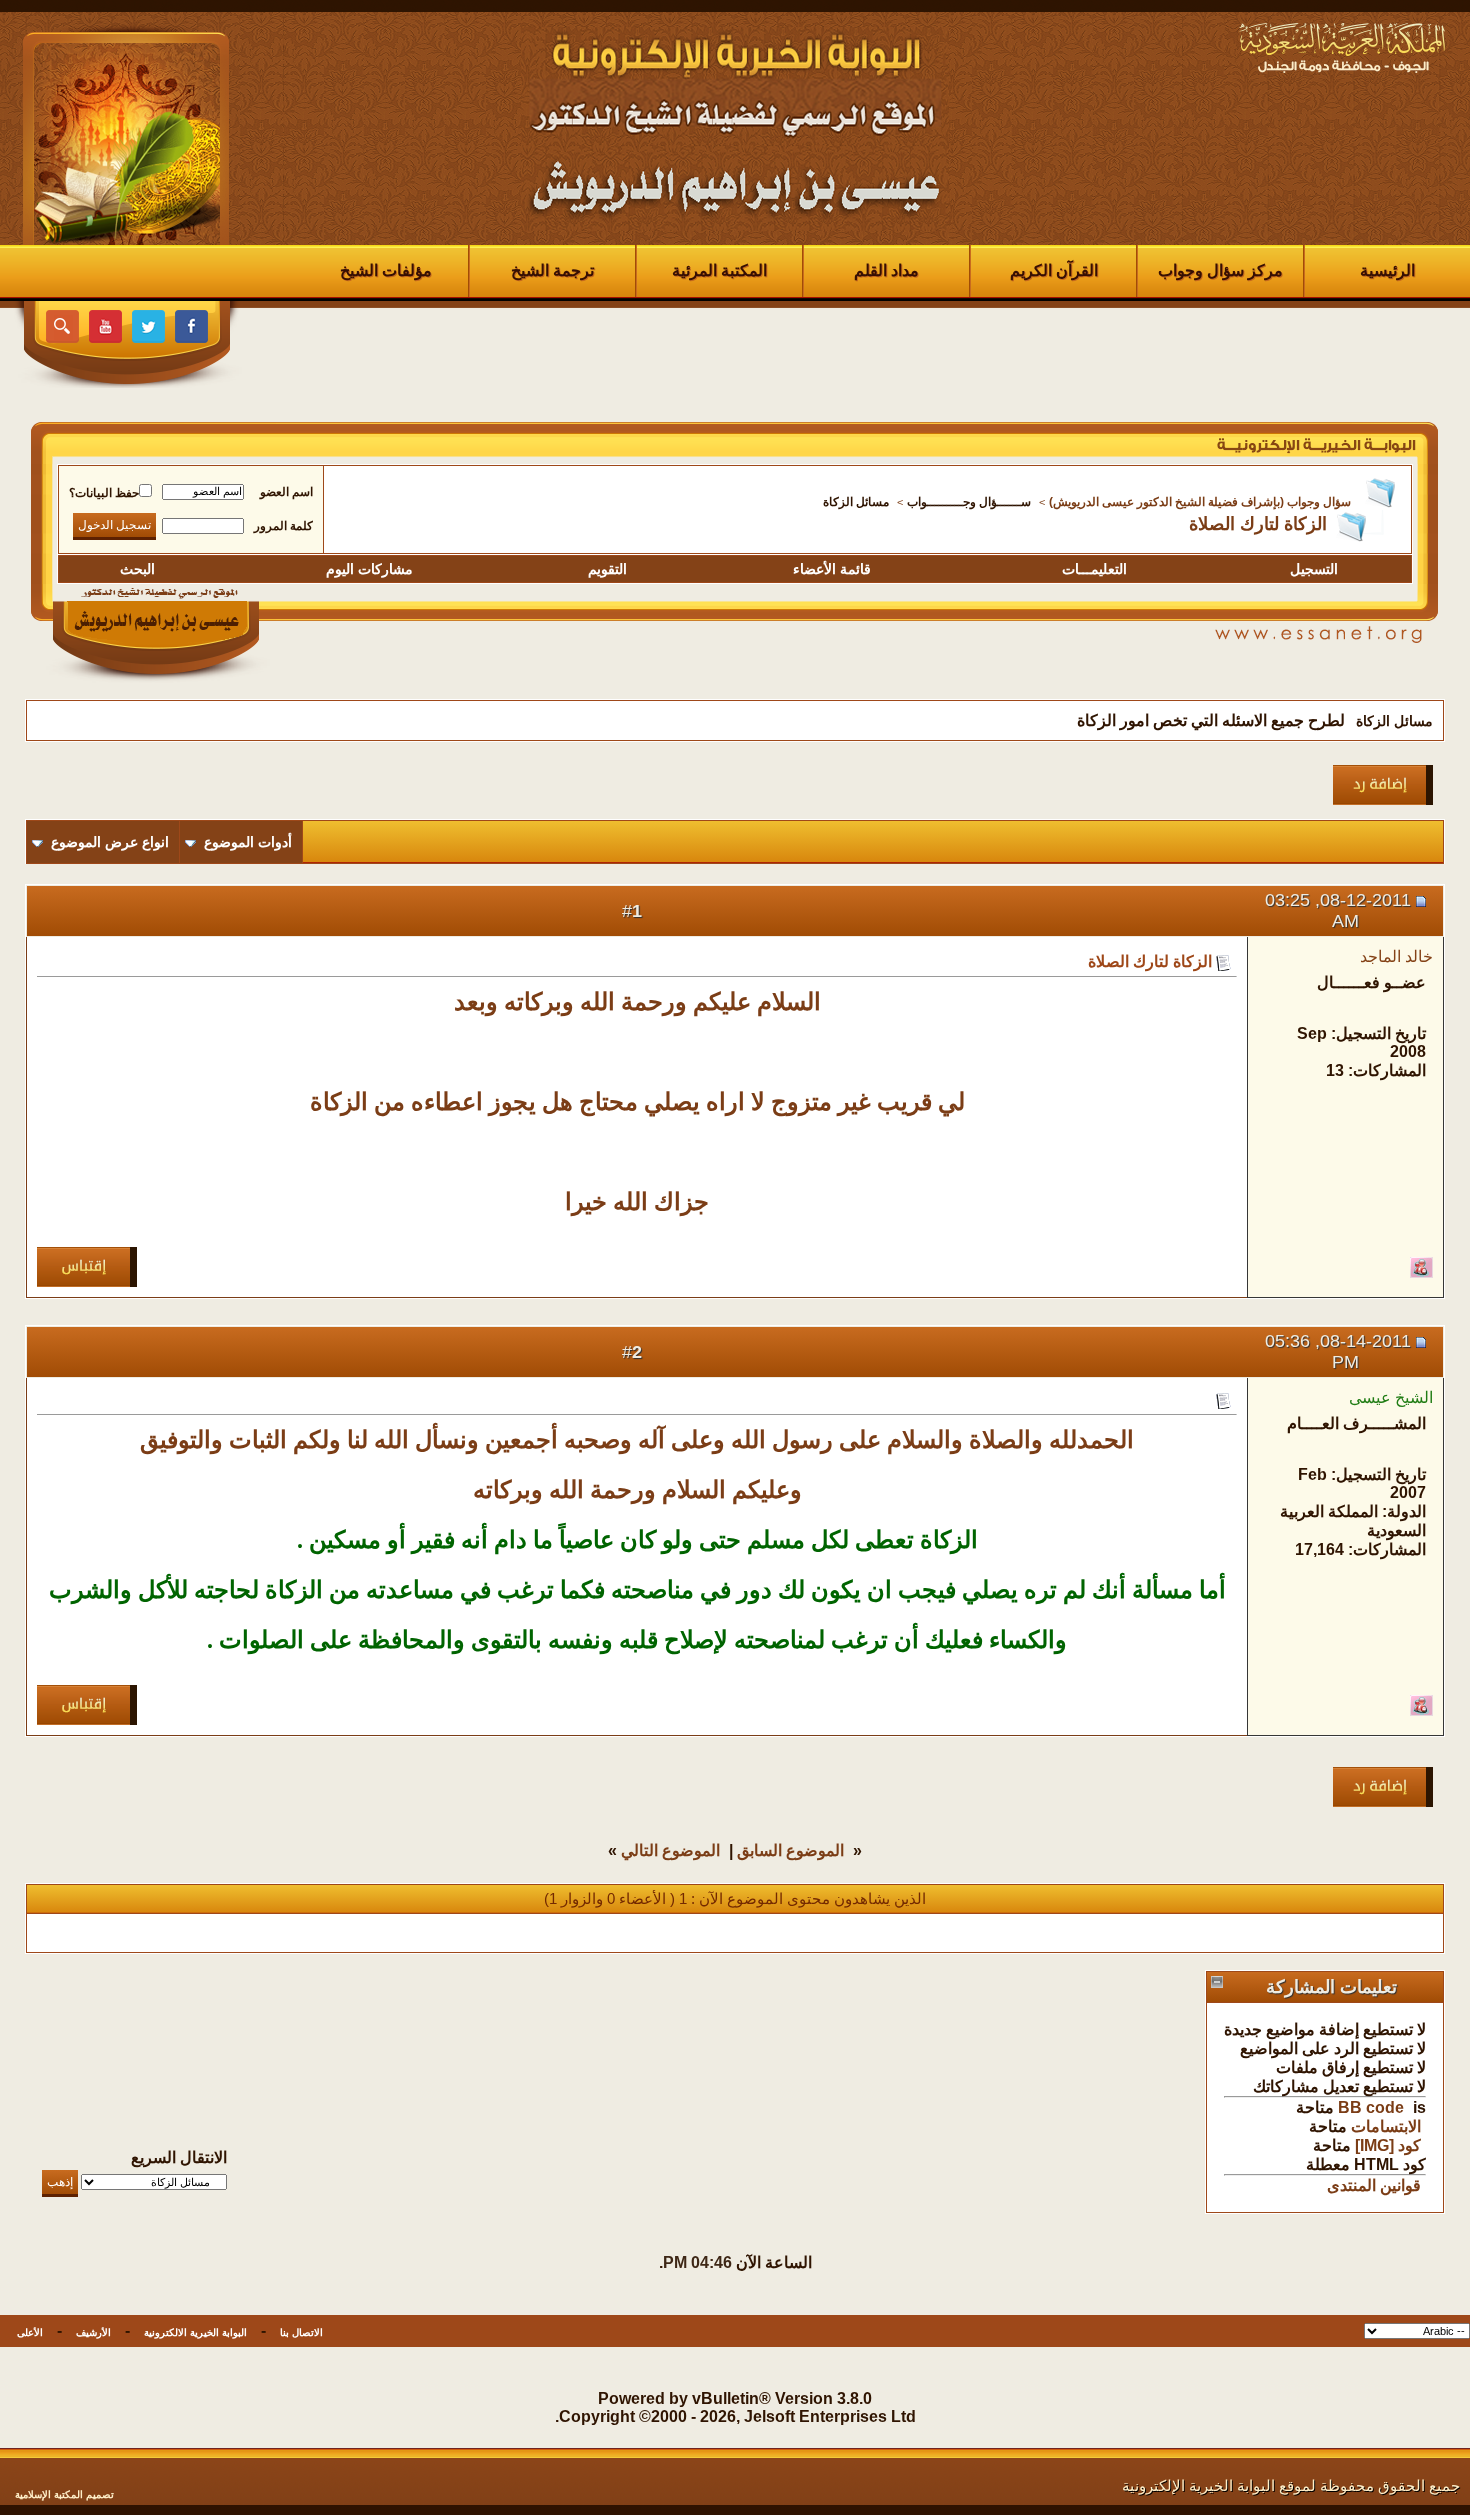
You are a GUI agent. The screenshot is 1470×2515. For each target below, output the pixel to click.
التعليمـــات (1094, 569)
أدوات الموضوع (248, 842)
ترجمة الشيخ (552, 270)
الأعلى (30, 2332)
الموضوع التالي (670, 1850)
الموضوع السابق (790, 1850)
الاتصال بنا (301, 2332)
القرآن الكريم (1054, 270)
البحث (137, 569)
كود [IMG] (1388, 2145)
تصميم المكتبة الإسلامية (64, 2494)
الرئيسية (1387, 270)
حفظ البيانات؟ (104, 493)
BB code (1371, 2107)
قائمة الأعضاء (832, 569)
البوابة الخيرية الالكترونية (195, 2332)
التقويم (607, 569)
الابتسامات (1386, 2126)
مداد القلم (886, 270)
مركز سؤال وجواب (1220, 270)
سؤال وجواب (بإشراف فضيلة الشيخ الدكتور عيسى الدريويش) (1200, 502)
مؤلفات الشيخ (386, 270)
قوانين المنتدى (1374, 2185)
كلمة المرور (283, 526)
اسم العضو (286, 492)
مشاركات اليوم (369, 569)
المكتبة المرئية (719, 270)
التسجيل (1314, 569)
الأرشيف (93, 2332)
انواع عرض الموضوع (110, 842)
